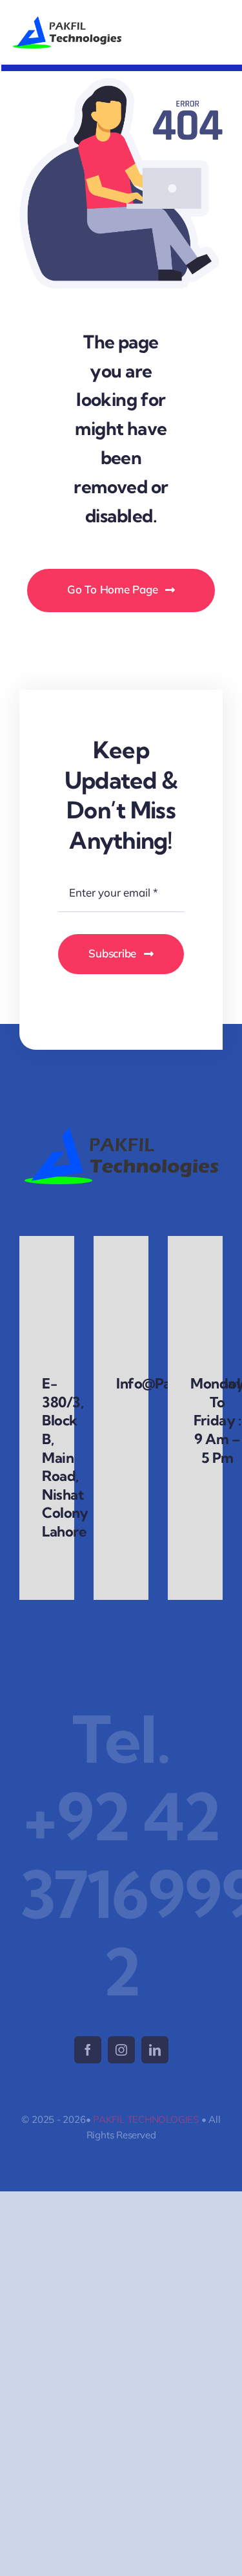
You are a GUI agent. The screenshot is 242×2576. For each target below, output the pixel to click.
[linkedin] (155, 2050)
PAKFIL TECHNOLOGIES (146, 2119)
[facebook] (88, 2050)
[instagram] (121, 2050)
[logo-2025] (67, 22)
